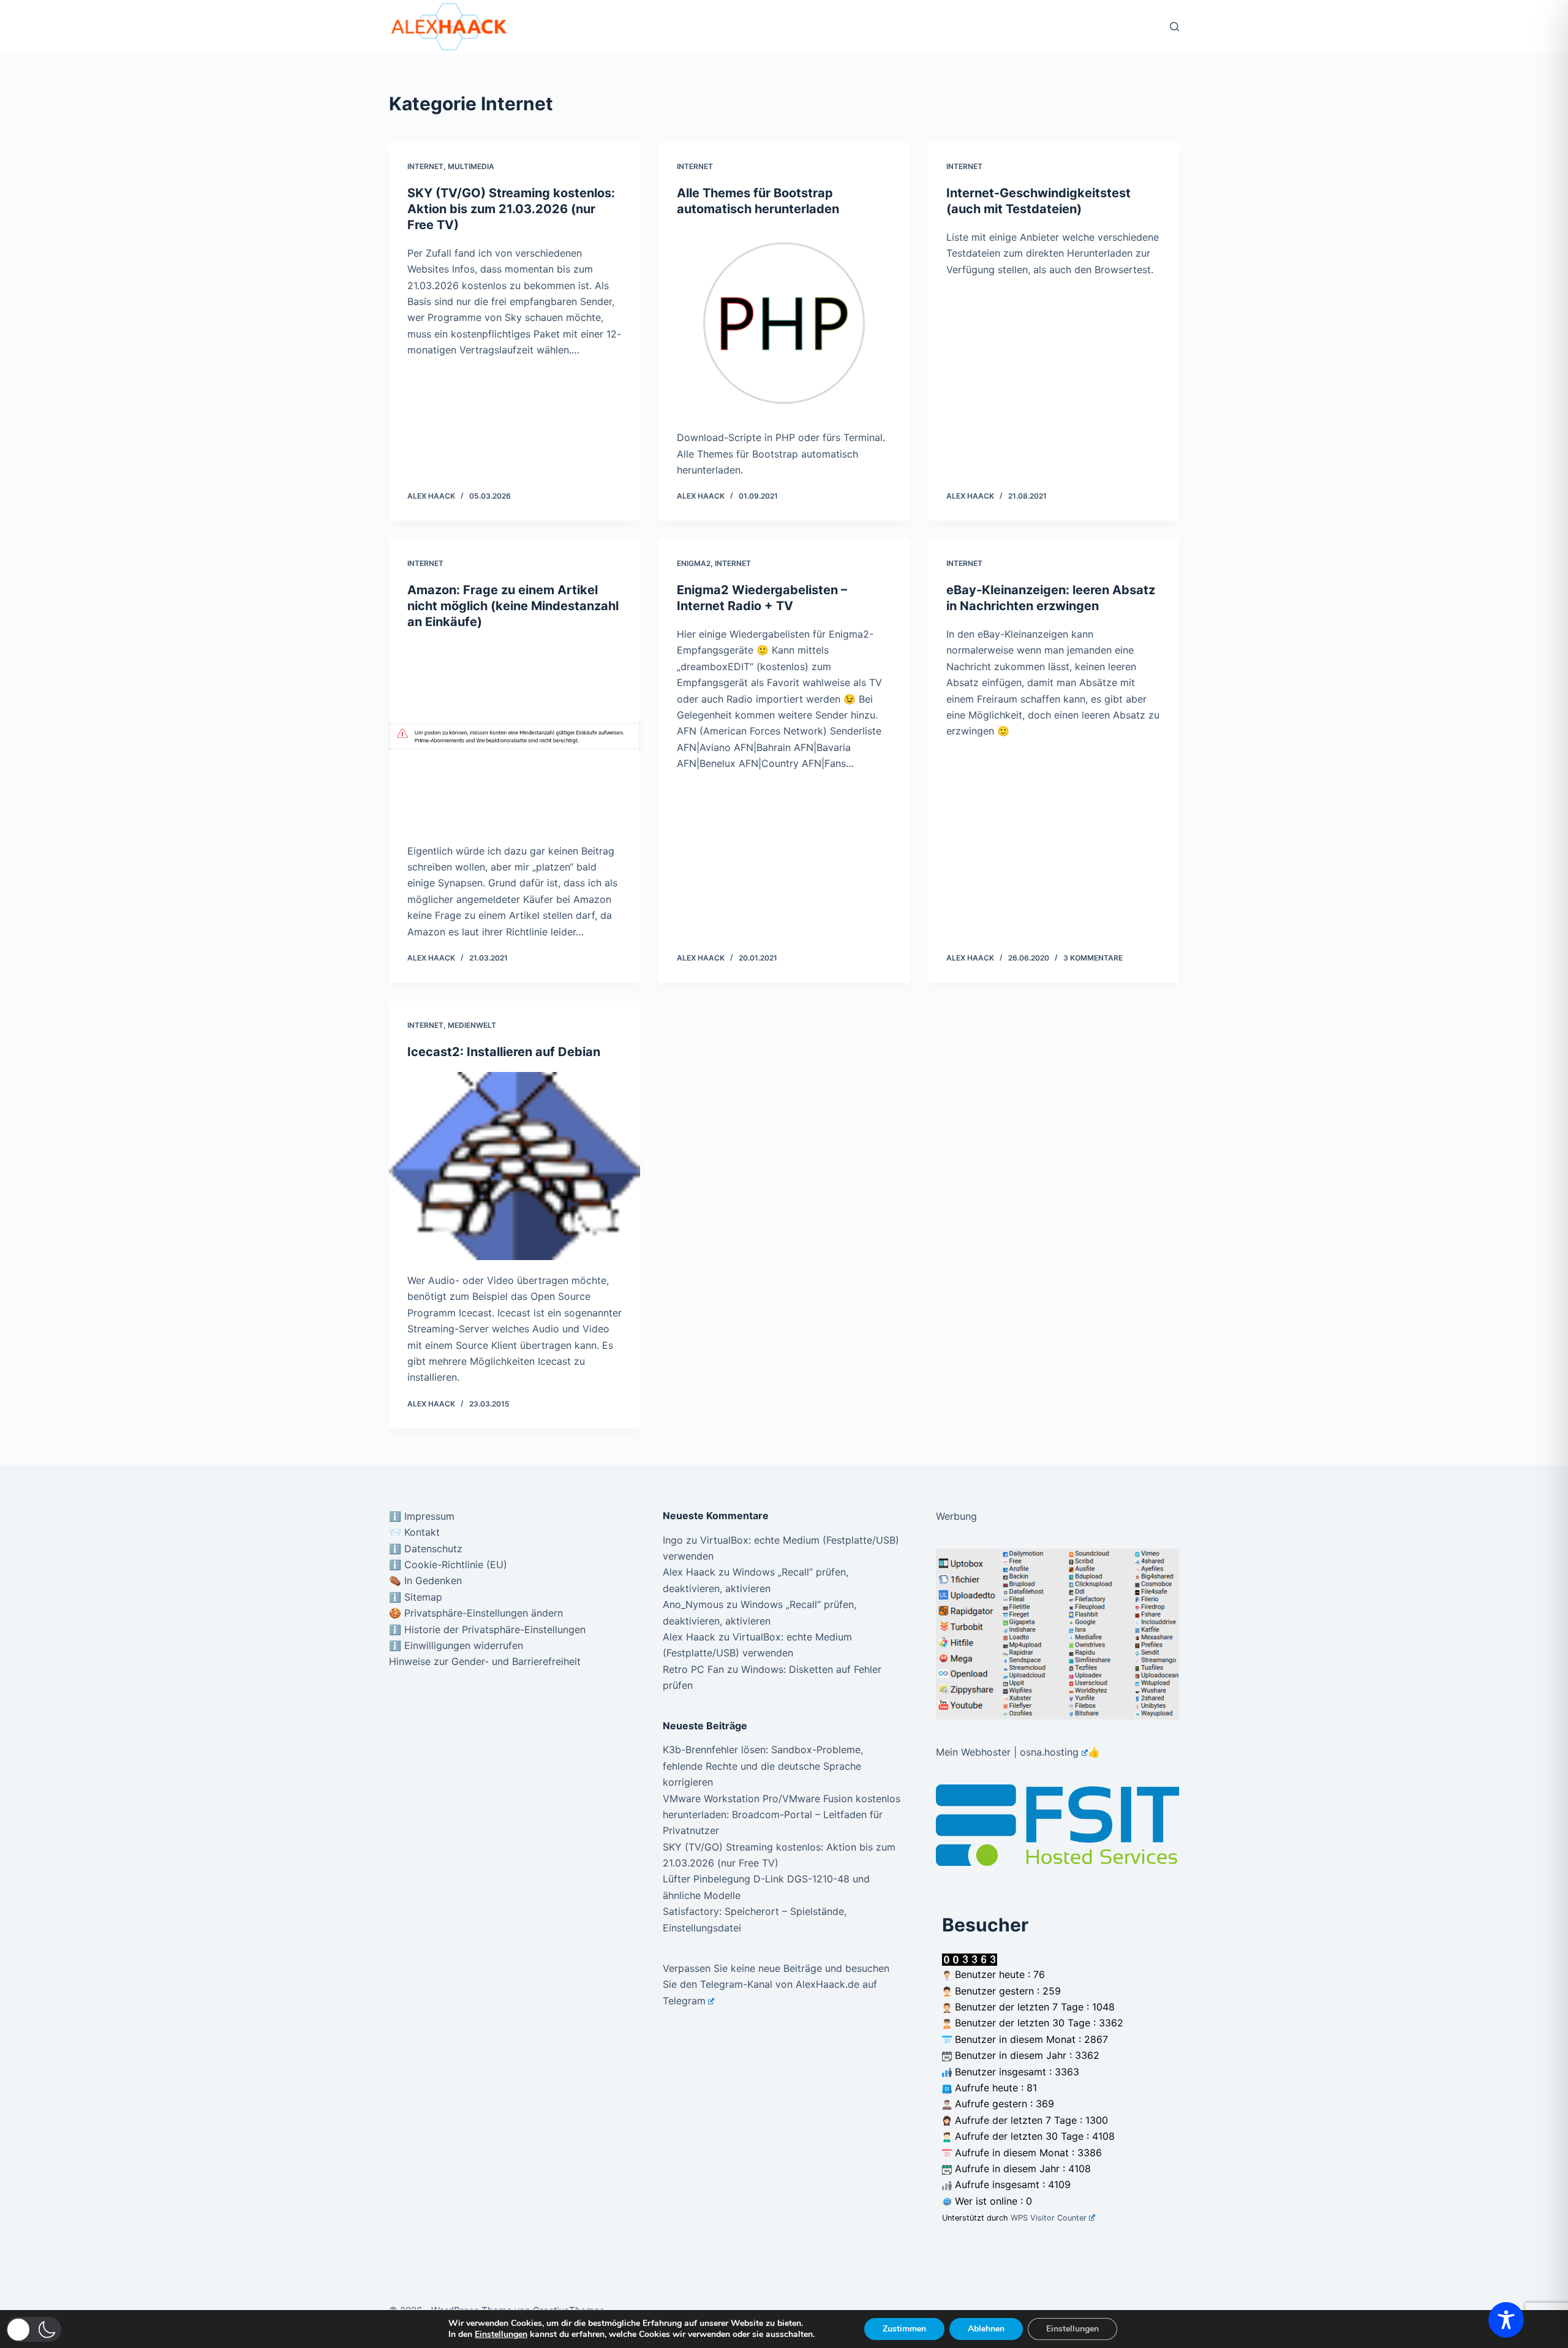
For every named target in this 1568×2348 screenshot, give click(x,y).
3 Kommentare (1093, 958)
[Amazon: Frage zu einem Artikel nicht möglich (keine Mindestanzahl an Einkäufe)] (514, 736)
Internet (425, 166)
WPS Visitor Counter (1049, 2218)
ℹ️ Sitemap (416, 1597)
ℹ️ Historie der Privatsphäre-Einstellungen (487, 1629)
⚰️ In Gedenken (425, 1580)
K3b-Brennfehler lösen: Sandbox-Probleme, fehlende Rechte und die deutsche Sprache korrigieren (763, 1766)
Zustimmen (904, 2329)
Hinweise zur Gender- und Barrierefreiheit (485, 1661)
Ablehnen (986, 2329)
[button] (34, 2329)
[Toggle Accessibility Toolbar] (1506, 2320)
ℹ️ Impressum (422, 1516)
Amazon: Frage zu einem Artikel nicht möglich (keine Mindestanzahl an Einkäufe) (513, 606)
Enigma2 (694, 563)
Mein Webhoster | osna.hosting (1007, 1752)
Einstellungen (501, 2335)
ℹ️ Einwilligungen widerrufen (456, 1645)
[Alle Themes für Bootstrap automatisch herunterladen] (784, 323)
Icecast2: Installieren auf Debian (504, 1052)
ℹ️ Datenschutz (426, 1549)
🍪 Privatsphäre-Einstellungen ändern (476, 1613)
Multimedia (471, 166)
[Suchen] (1174, 27)
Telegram (684, 2001)
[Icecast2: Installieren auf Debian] (514, 1166)
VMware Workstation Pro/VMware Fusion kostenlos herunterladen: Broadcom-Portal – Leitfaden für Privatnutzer (782, 1815)
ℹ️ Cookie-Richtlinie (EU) (448, 1565)
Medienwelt (472, 1025)
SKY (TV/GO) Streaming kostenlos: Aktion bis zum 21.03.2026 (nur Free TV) (511, 209)
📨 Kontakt (414, 1532)
